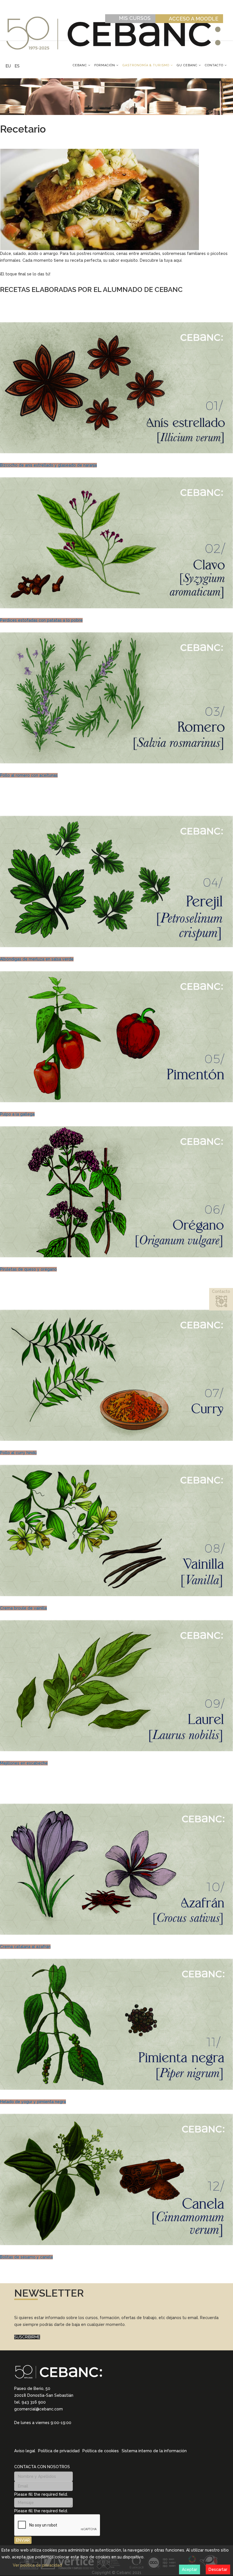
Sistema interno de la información (154, 2451)
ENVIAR (23, 2540)
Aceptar (190, 2569)
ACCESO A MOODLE (194, 19)
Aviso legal (25, 2451)
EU (8, 66)
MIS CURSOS (135, 18)
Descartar (218, 2569)
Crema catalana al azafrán (25, 1947)
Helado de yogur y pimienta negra (33, 2102)
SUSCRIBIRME (27, 2337)
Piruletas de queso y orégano (28, 1269)
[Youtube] (46, 2436)
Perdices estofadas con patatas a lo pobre (41, 620)
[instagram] (24, 2436)
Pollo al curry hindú (18, 1453)
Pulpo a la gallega (17, 1114)
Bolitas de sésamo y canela (26, 2257)
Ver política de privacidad (37, 2565)
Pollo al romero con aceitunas (29, 775)
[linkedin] (16, 2436)
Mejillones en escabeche (24, 1763)
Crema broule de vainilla (23, 1608)
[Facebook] (39, 2436)
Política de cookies (101, 2451)
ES (17, 66)
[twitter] (31, 2436)
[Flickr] (53, 2436)
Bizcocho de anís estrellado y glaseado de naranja (48, 465)
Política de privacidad (59, 2451)
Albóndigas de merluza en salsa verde (37, 959)
